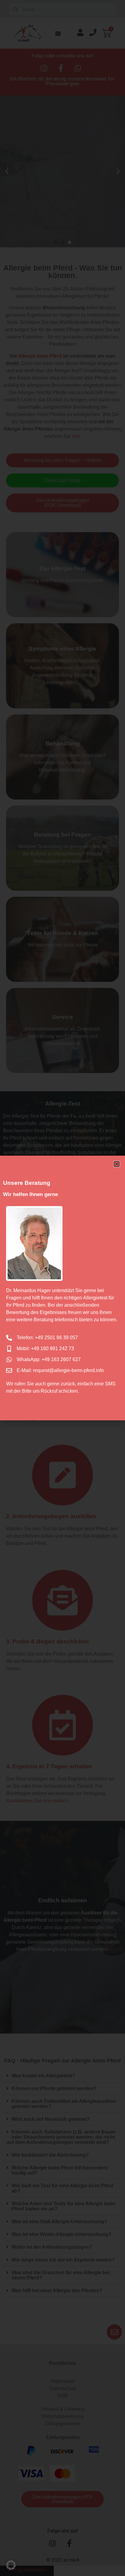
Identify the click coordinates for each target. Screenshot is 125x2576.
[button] (11, 2565)
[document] (62, 1288)
